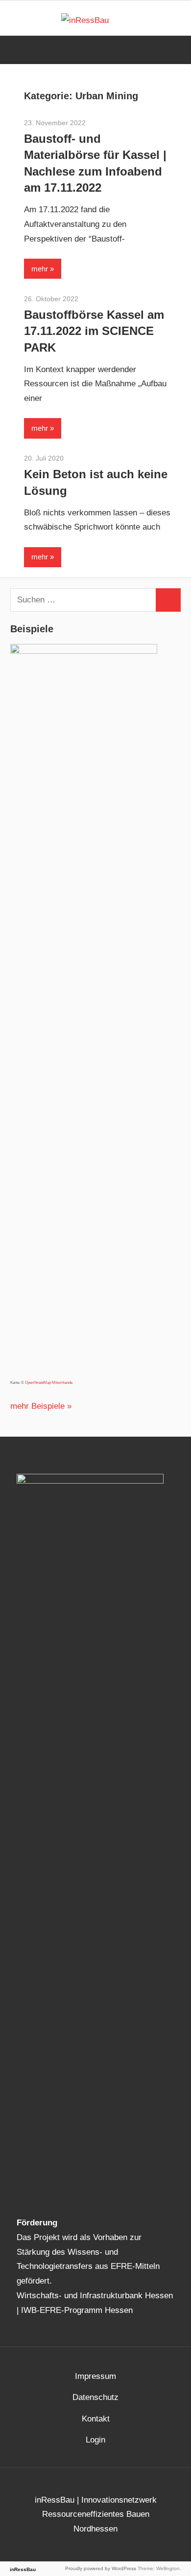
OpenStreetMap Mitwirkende (49, 1383)
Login (95, 2440)
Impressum (95, 2376)
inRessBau (23, 2569)
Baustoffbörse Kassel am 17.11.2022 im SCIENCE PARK (94, 331)
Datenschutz (95, 2397)
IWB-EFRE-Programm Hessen (77, 2310)
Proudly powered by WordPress (101, 2568)
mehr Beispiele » (41, 1406)
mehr (40, 269)
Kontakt (96, 2419)
